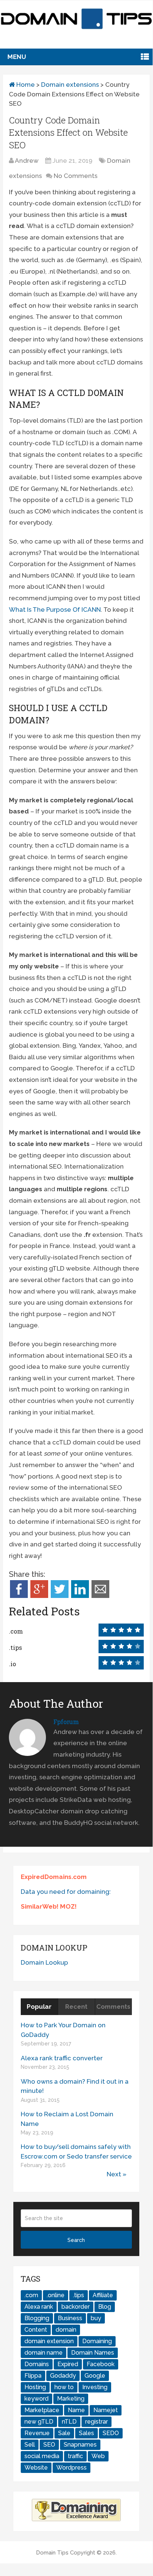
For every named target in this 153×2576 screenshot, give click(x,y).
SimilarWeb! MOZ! (49, 1906)
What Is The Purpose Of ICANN (55, 610)
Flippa (33, 2376)
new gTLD (39, 2422)
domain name (44, 2353)
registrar (97, 2422)
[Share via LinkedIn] (80, 1596)
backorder (76, 2307)
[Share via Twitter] (60, 1596)
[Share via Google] (39, 1596)
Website (36, 2468)
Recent (76, 2007)
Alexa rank (39, 2307)
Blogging (37, 2318)
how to (64, 2387)
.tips (79, 2295)
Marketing (71, 2399)
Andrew (27, 161)
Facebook (101, 2364)
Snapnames (80, 2445)
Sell (30, 2445)
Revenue (37, 2433)
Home (25, 85)
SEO (49, 2445)
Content (36, 2330)
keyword (36, 2399)
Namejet (106, 2410)
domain (66, 2330)
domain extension (49, 2341)
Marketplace (42, 2410)
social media (42, 2456)
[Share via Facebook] (19, 1596)
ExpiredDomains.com (54, 1877)
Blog (105, 2307)
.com (31, 2295)
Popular (39, 2007)
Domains (37, 2364)
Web (98, 2456)
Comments (113, 2007)
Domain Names (93, 2353)
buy (96, 2318)
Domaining (97, 2341)
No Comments (76, 176)
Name (76, 2410)
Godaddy (63, 2376)
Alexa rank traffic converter (62, 2058)
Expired (68, 2364)
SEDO (111, 2433)
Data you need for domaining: (66, 1892)
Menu (17, 57)
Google (95, 2376)
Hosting (35, 2387)
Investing (95, 2387)
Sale (64, 2433)
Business (70, 2318)
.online (56, 2295)
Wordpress (71, 2468)
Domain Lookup (44, 1962)
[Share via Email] (100, 1596)
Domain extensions (70, 85)
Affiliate (103, 2295)
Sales (87, 2433)
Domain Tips (52, 2553)
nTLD (69, 2422)
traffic (75, 2456)
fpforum (66, 1722)
